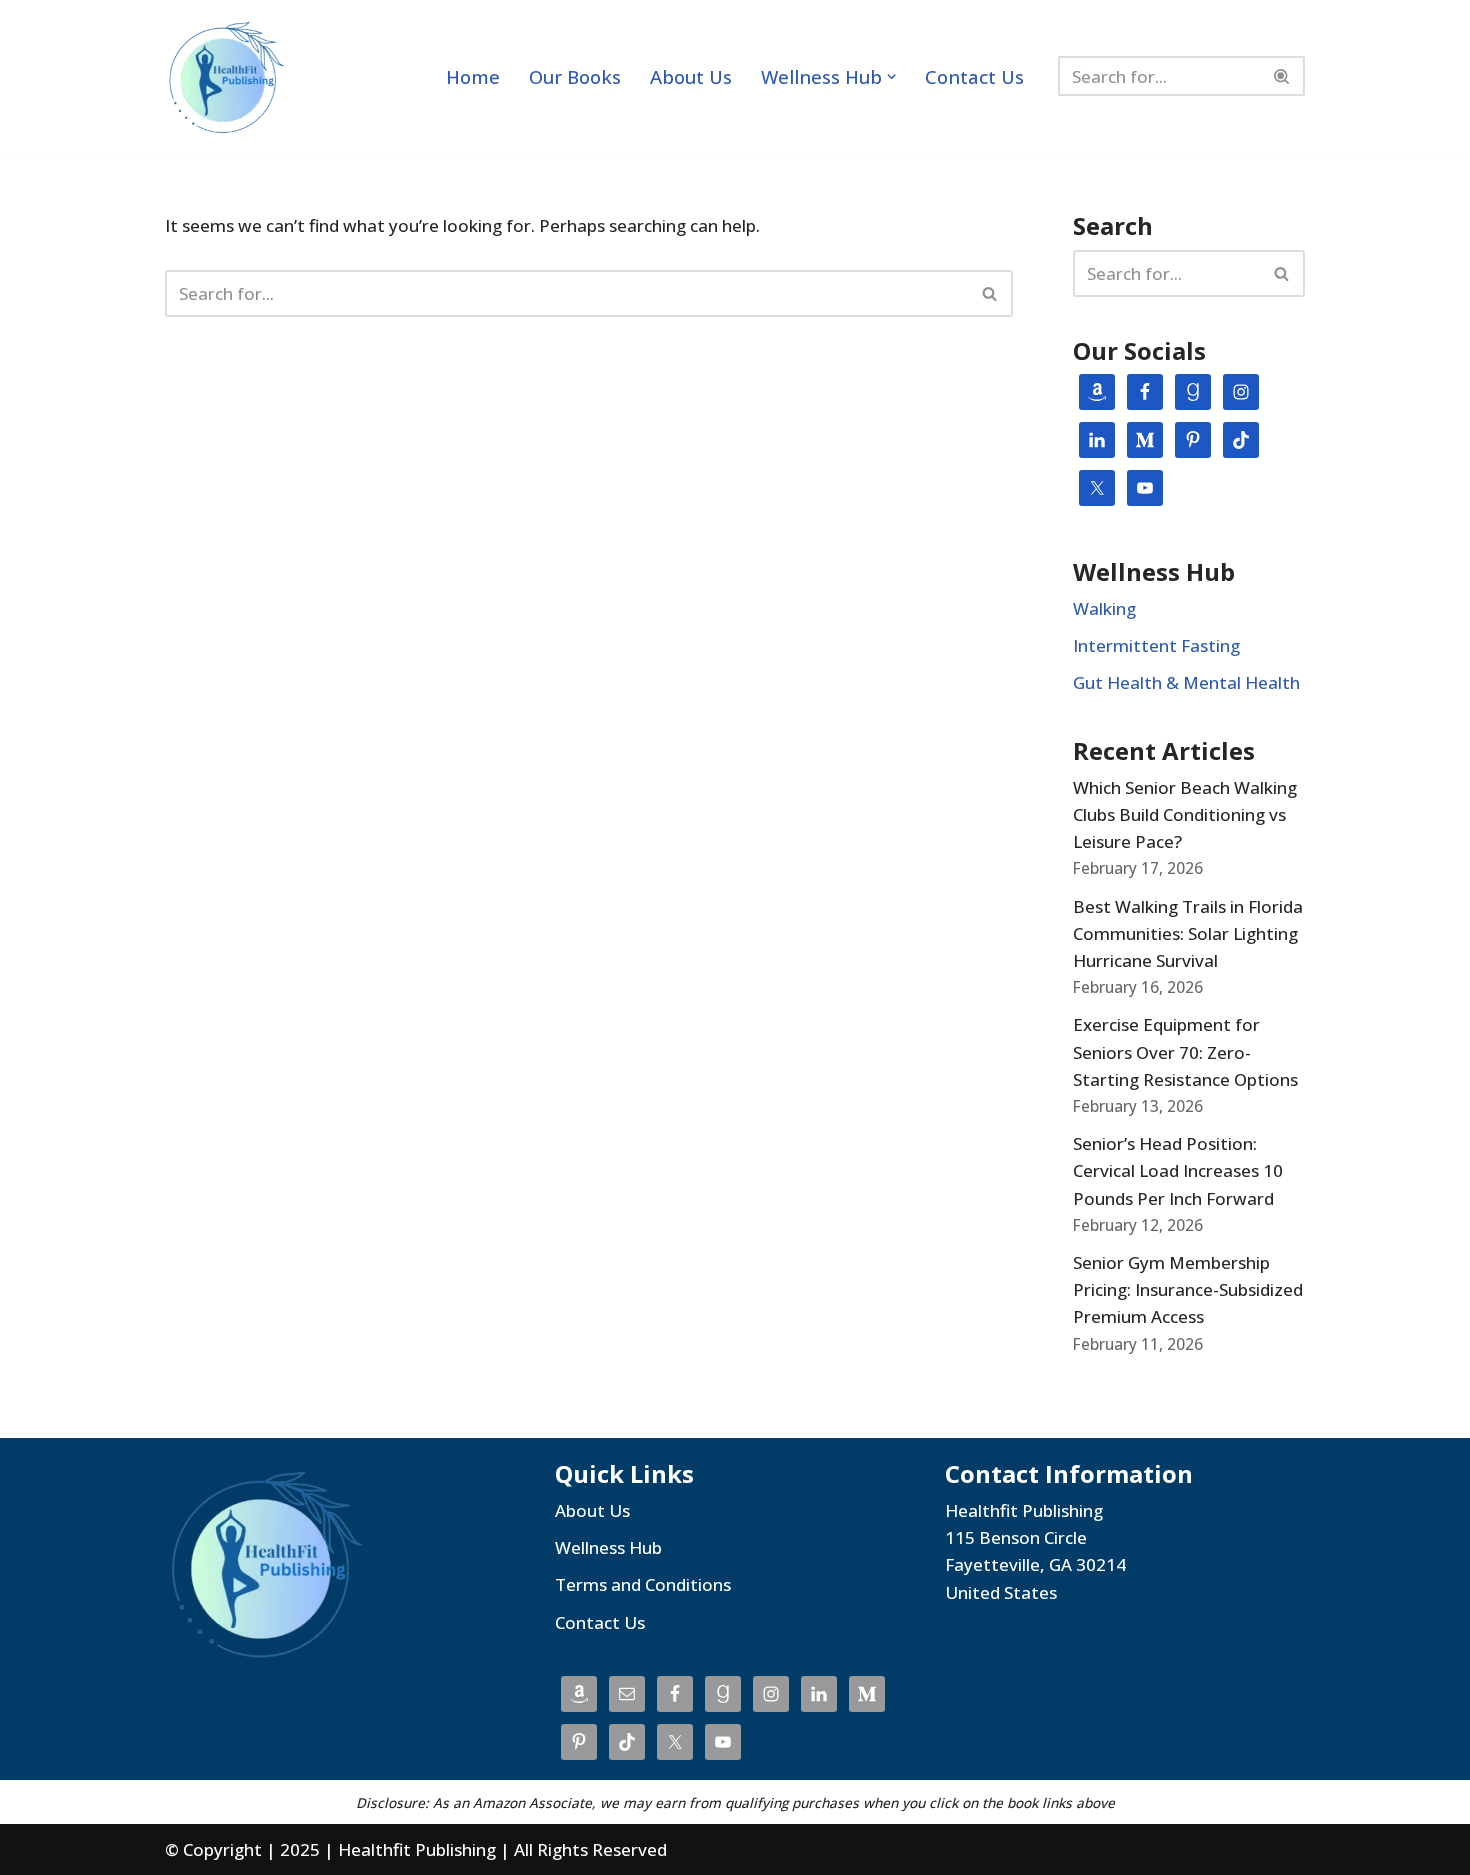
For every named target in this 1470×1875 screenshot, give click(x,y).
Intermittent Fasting (1156, 645)
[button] (891, 76)
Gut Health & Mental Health (1186, 682)
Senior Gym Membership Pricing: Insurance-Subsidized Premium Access (1188, 1289)
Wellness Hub (608, 1547)
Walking (1104, 608)
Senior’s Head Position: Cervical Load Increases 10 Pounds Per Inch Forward (1178, 1170)
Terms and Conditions (643, 1584)
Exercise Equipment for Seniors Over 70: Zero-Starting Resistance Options (1185, 1051)
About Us (691, 76)
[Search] (1282, 76)
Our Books (575, 76)
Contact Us (600, 1622)
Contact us (974, 76)
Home (473, 76)
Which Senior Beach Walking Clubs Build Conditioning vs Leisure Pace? (1185, 814)
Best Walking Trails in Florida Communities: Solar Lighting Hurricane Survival (1188, 933)
